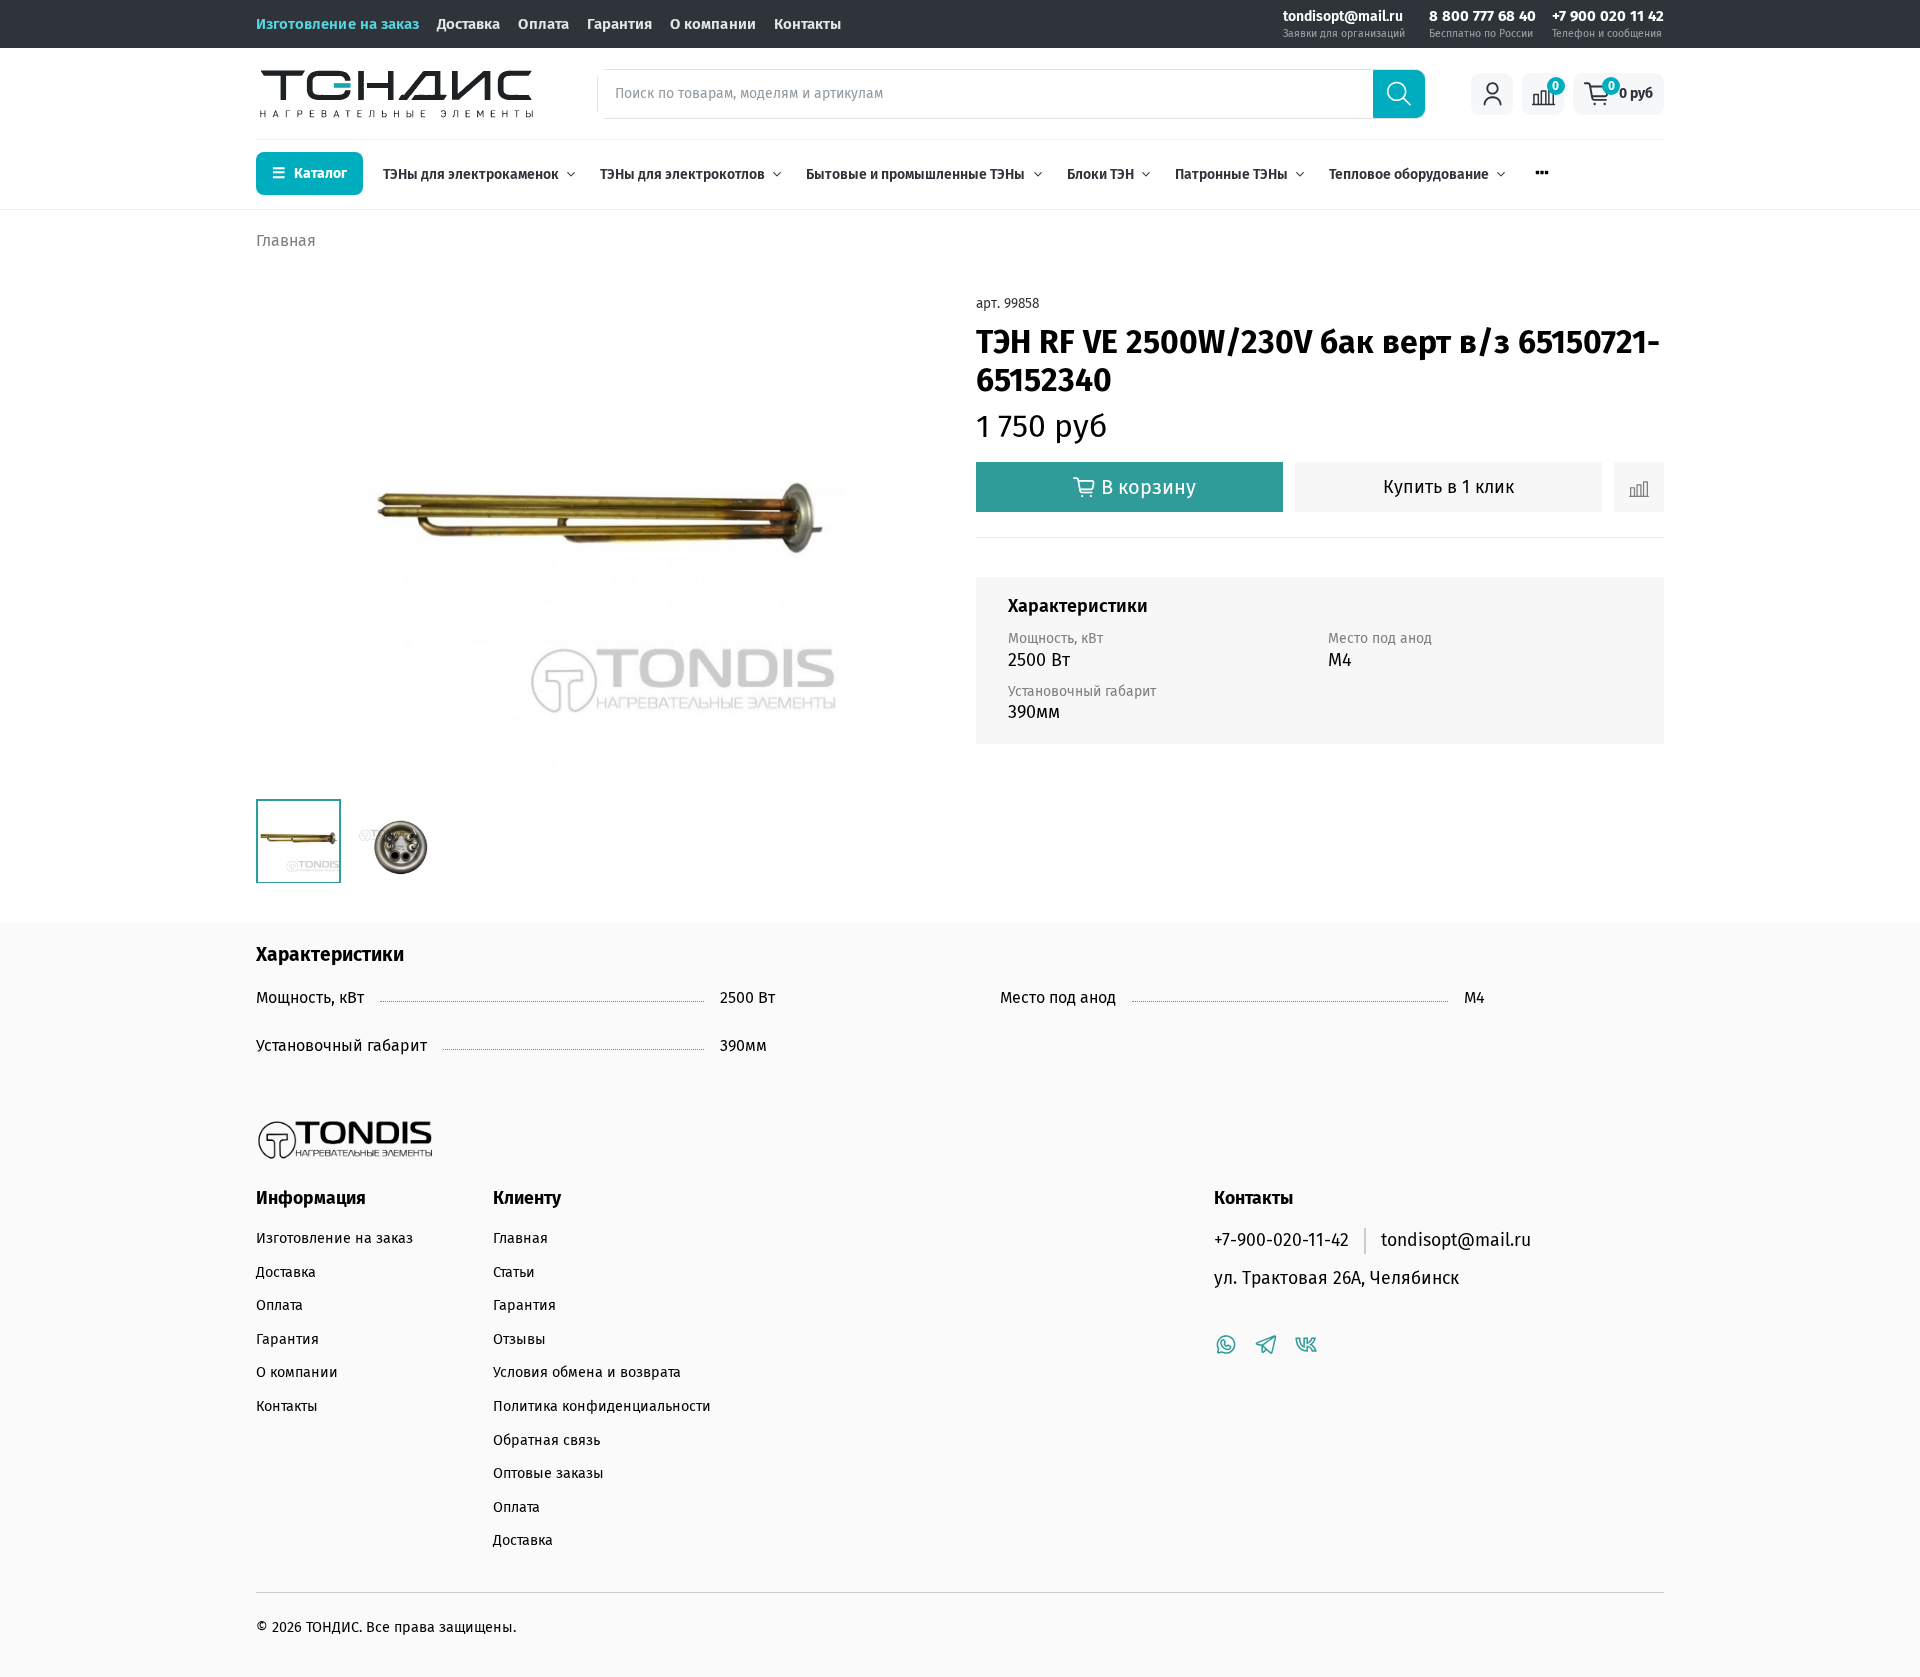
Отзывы (519, 1339)
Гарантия (619, 24)
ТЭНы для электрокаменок (471, 174)
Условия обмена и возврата (587, 1372)
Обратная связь (546, 1440)
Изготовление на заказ (337, 24)
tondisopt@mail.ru (1343, 16)
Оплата (543, 24)
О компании (713, 24)
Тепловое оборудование (1409, 174)
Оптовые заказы (548, 1473)
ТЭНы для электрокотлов (682, 174)
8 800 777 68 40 (1482, 16)
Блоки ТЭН (1100, 174)
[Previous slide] (288, 537)
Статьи (514, 1272)
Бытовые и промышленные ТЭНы (915, 174)
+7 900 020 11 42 (1608, 16)
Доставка (468, 24)
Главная (286, 240)
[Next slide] (912, 537)
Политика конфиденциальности (602, 1406)
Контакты (807, 24)
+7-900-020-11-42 (1281, 1240)
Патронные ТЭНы (1231, 174)
